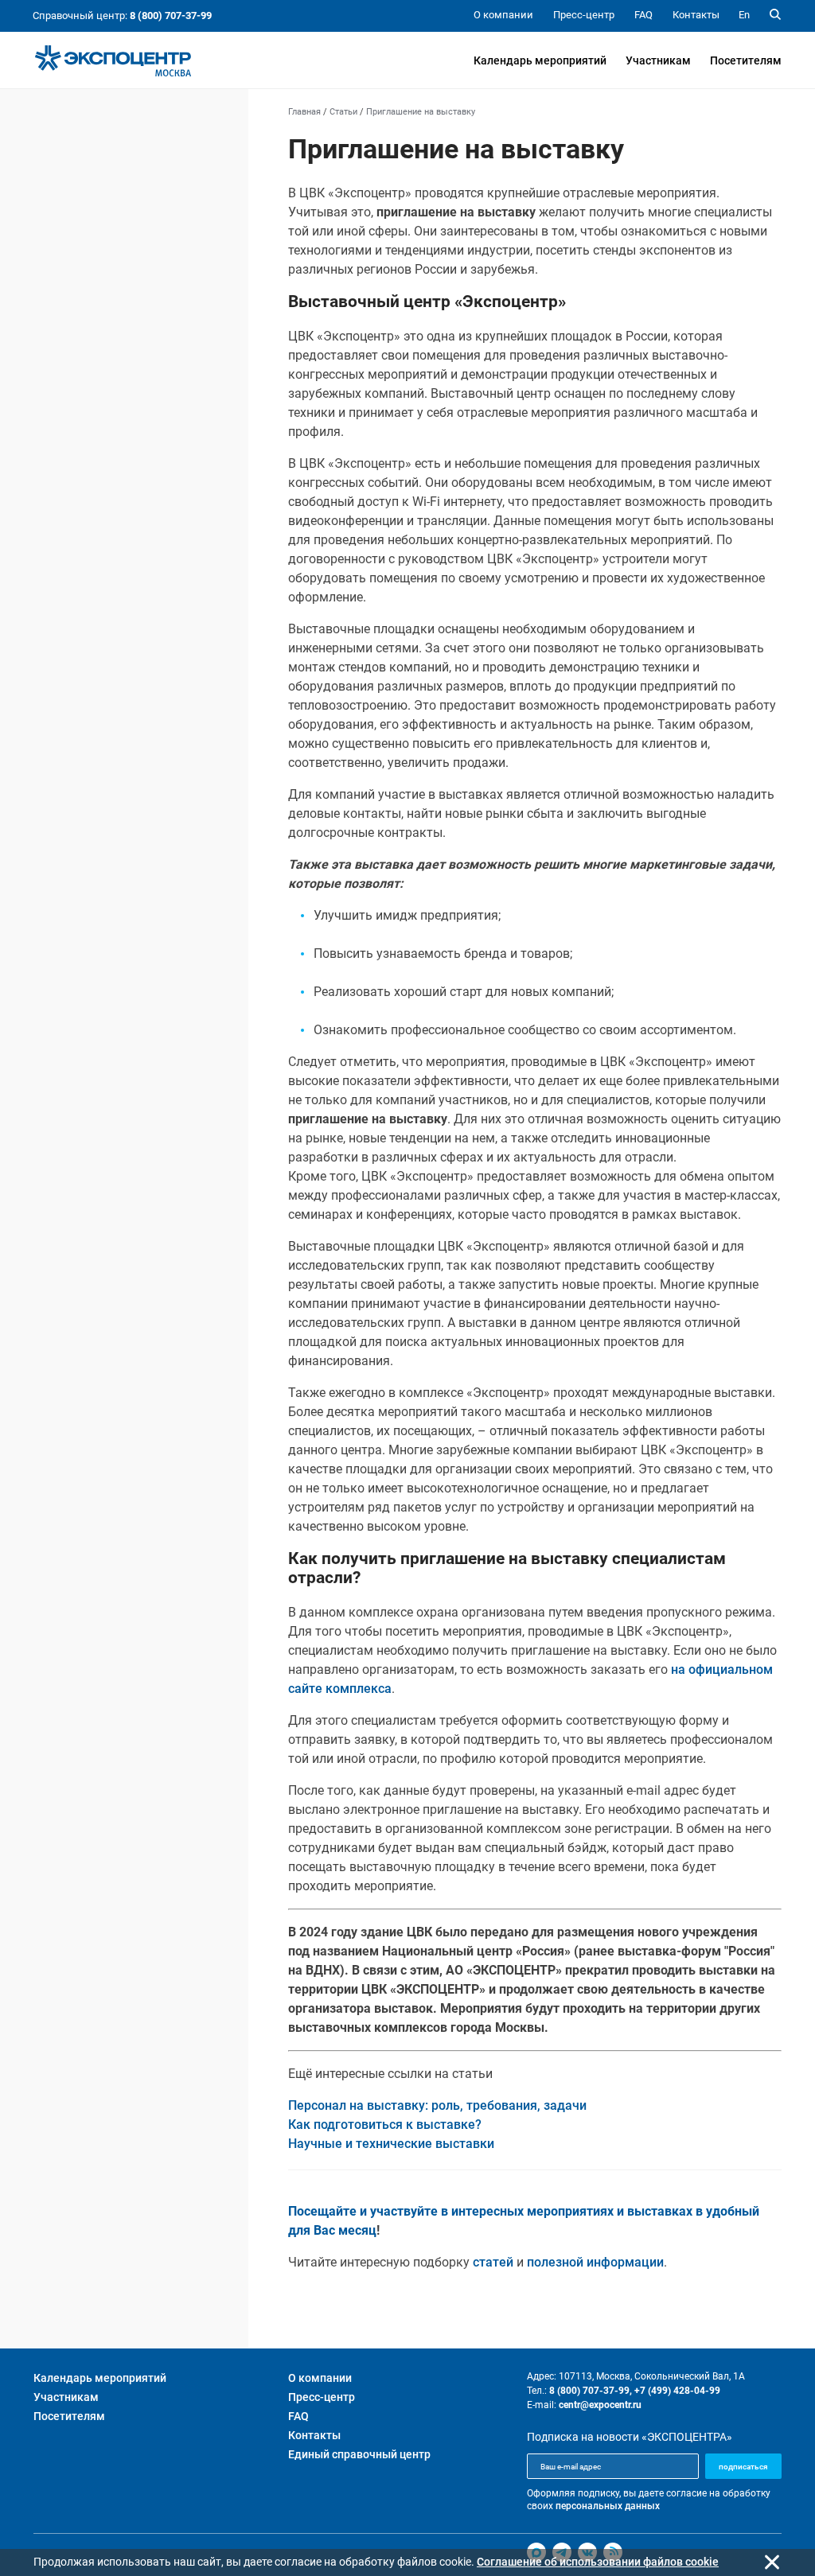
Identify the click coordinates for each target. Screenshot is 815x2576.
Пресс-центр (322, 2397)
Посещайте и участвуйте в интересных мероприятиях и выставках (490, 2211)
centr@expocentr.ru (600, 2405)
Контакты (314, 2435)
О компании (320, 2378)
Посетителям (746, 60)
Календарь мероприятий (540, 60)
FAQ (298, 2416)
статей (493, 2262)
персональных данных (608, 2506)
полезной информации (595, 2262)
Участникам (658, 60)
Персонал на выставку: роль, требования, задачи (437, 2105)
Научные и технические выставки (391, 2144)
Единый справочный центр (359, 2454)
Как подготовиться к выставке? (385, 2125)
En (744, 15)
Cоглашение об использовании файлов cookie (598, 2562)
